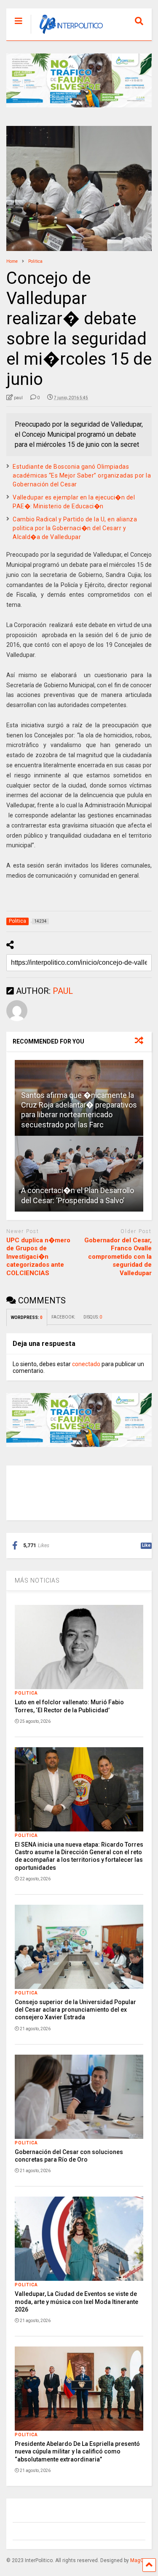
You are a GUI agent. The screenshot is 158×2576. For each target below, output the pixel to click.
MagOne (140, 2560)
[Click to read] (79, 1174)
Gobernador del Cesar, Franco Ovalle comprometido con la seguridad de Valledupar (118, 1257)
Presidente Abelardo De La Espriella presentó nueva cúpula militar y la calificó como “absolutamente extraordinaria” (77, 2451)
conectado (86, 1364)
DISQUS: (93, 1317)
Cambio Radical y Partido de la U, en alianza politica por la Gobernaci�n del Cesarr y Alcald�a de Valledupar (75, 528)
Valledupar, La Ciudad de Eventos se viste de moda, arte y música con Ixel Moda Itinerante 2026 (76, 2301)
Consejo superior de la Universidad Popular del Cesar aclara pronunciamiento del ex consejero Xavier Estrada (75, 2010)
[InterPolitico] (67, 34)
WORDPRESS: (27, 1317)
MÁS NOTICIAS (37, 1580)
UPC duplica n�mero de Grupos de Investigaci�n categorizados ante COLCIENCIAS (38, 1257)
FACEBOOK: (63, 1317)
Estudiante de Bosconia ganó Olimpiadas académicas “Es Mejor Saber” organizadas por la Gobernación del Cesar (82, 475)
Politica (26, 1693)
